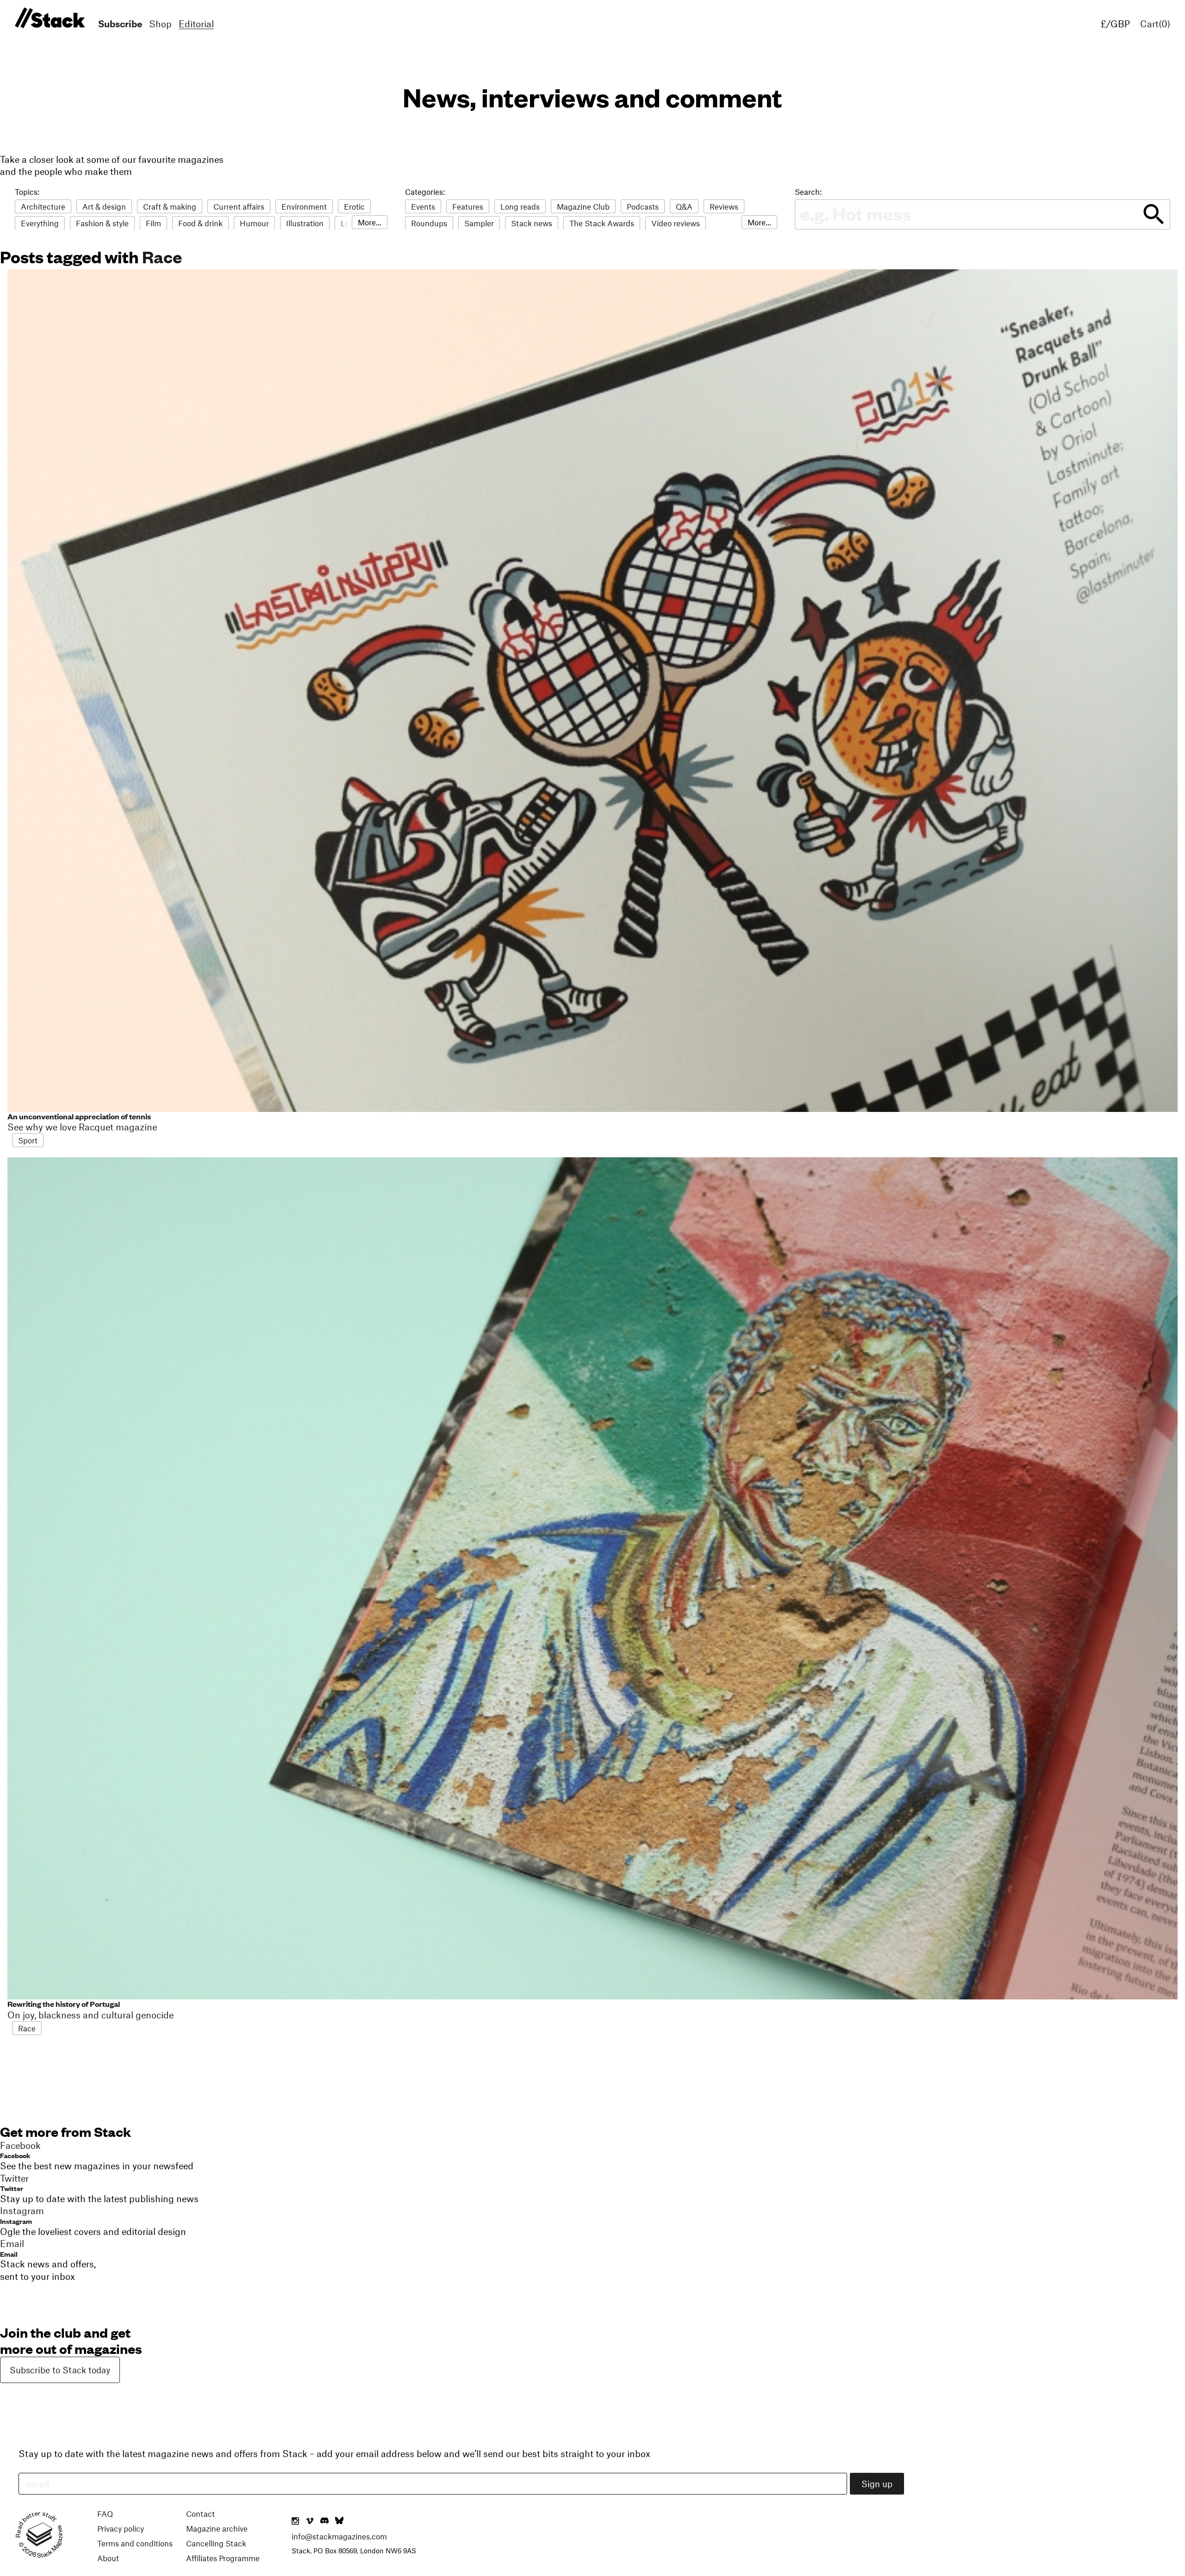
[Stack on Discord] (325, 2521)
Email (9, 2254)
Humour (254, 223)
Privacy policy (121, 2528)
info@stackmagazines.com (339, 2536)
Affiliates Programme (223, 2558)
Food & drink (200, 223)
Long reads (520, 206)
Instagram (16, 2221)
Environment (304, 206)
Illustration (305, 223)
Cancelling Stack (216, 2543)
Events (423, 206)
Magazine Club (583, 206)
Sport (28, 1140)
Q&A (684, 206)
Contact (200, 2514)
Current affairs (239, 206)
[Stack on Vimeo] (310, 2521)
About (108, 2558)
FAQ (105, 2514)
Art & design (104, 206)
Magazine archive (217, 2528)
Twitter (12, 2188)
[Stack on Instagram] (295, 2521)
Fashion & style (102, 223)
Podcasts (643, 206)
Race (162, 256)
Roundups (429, 223)
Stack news (532, 223)
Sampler (479, 223)
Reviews (724, 206)
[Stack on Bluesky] (339, 2521)
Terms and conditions (135, 2543)
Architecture (43, 206)
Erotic (354, 206)
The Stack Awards (602, 223)
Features (468, 206)
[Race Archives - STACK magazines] (48, 18)
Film (153, 223)
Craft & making (170, 206)
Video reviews (676, 223)
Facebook (15, 2155)
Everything (40, 223)
